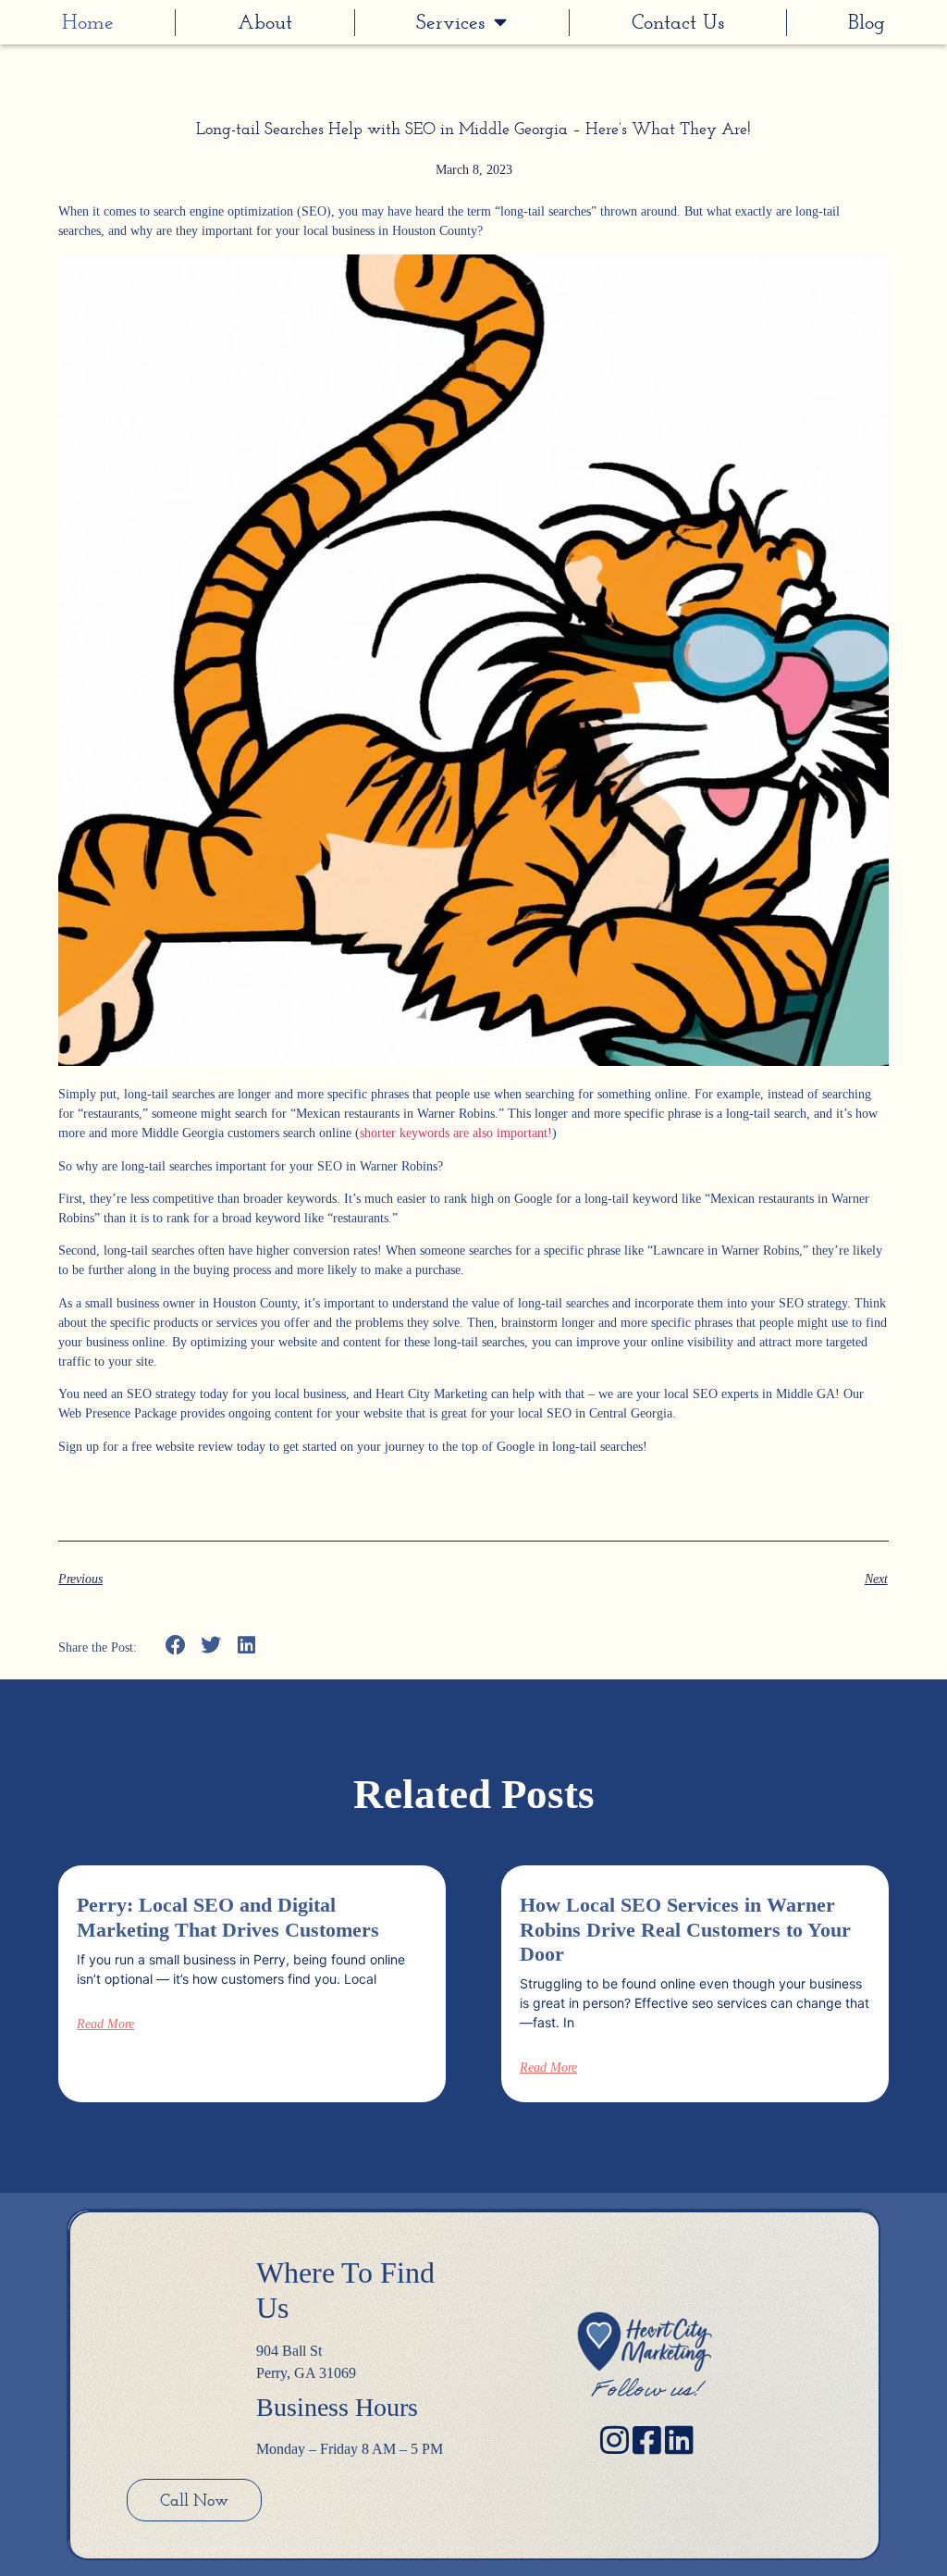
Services (450, 22)
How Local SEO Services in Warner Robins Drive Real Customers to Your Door (685, 1929)
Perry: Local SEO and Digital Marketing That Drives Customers (228, 1917)
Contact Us (678, 22)
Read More (105, 2025)
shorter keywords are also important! (456, 1133)
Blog (867, 22)
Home (88, 22)
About (265, 22)
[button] (175, 1646)
